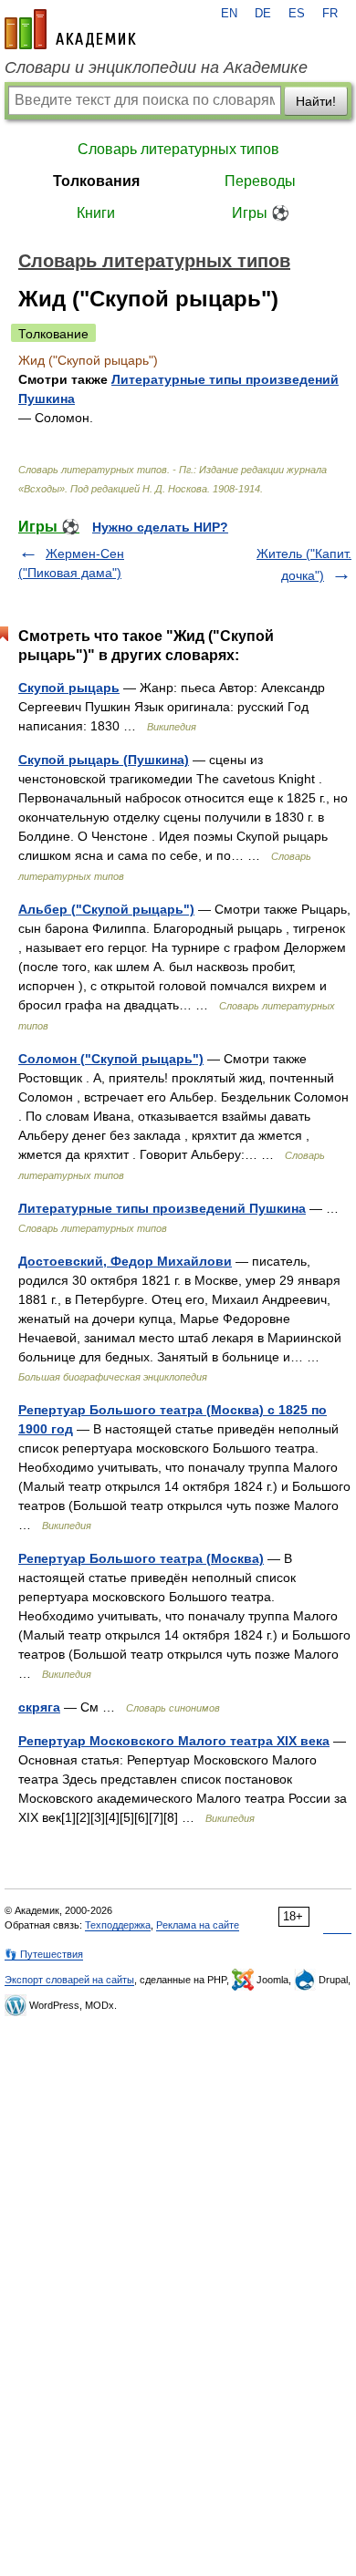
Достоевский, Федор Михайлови (125, 1261)
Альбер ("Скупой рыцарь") (106, 909)
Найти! (316, 101)
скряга (39, 1707)
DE (263, 14)
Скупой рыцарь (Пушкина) (104, 760)
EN (229, 14)
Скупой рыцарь (69, 688)
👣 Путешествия (44, 1954)
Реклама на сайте (198, 1925)
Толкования (96, 181)
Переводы (260, 181)
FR (330, 14)
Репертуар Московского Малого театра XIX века (174, 1741)
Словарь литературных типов (178, 149)
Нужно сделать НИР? (160, 527)
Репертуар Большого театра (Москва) (141, 1558)
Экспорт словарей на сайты (69, 1980)
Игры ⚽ (261, 213)
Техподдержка (118, 1925)
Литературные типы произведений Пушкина (162, 1208)
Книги (96, 213)
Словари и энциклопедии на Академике (156, 67)
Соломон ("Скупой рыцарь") (111, 1059)
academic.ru (70, 29)
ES (297, 14)
